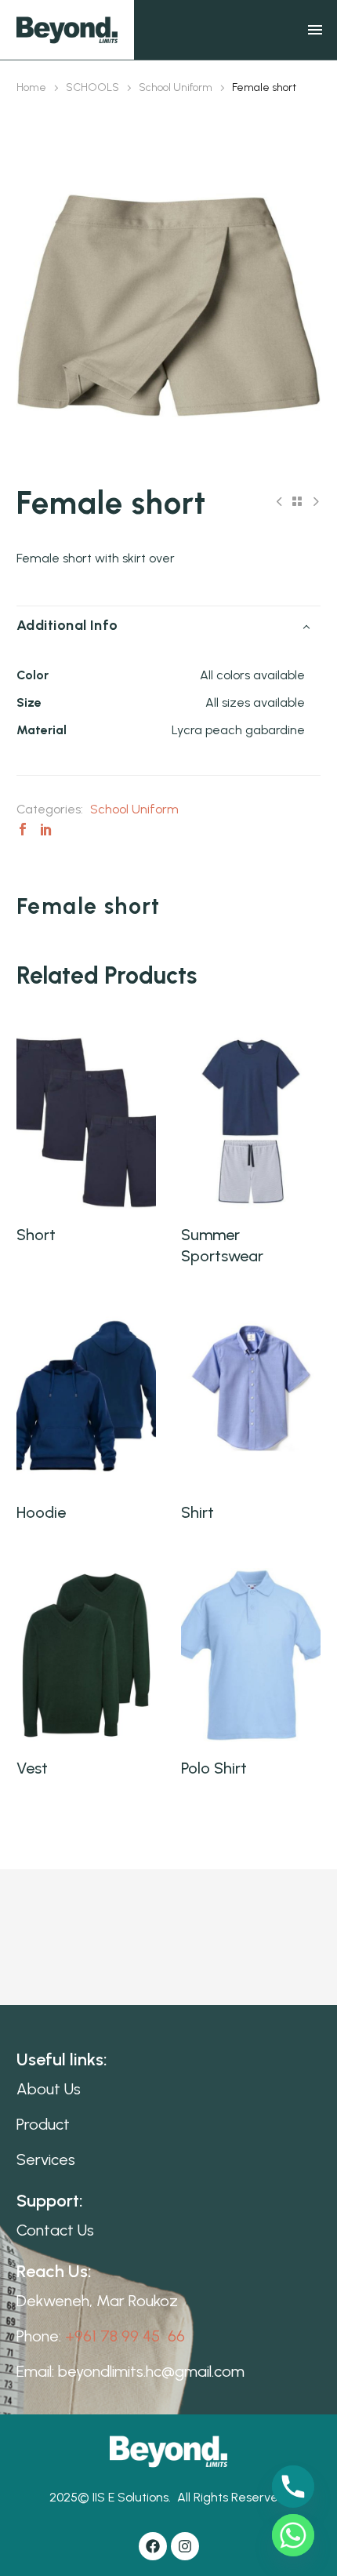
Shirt (197, 1512)
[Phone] (293, 2487)
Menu (315, 30)
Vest (32, 1768)
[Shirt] (251, 1399)
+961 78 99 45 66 (125, 2336)
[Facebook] (23, 829)
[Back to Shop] (297, 501)
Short (36, 1235)
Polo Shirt (214, 1768)
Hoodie (41, 1512)
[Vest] (86, 1655)
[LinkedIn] (46, 829)
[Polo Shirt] (251, 1655)
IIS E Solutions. (132, 2497)
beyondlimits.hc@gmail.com (151, 2371)
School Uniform (176, 87)
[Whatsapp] (293, 2535)
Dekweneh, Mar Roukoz (97, 2301)
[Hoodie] (86, 1399)
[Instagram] (185, 2546)
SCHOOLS (92, 87)
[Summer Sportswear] (251, 1122)
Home (31, 87)
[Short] (86, 1122)
